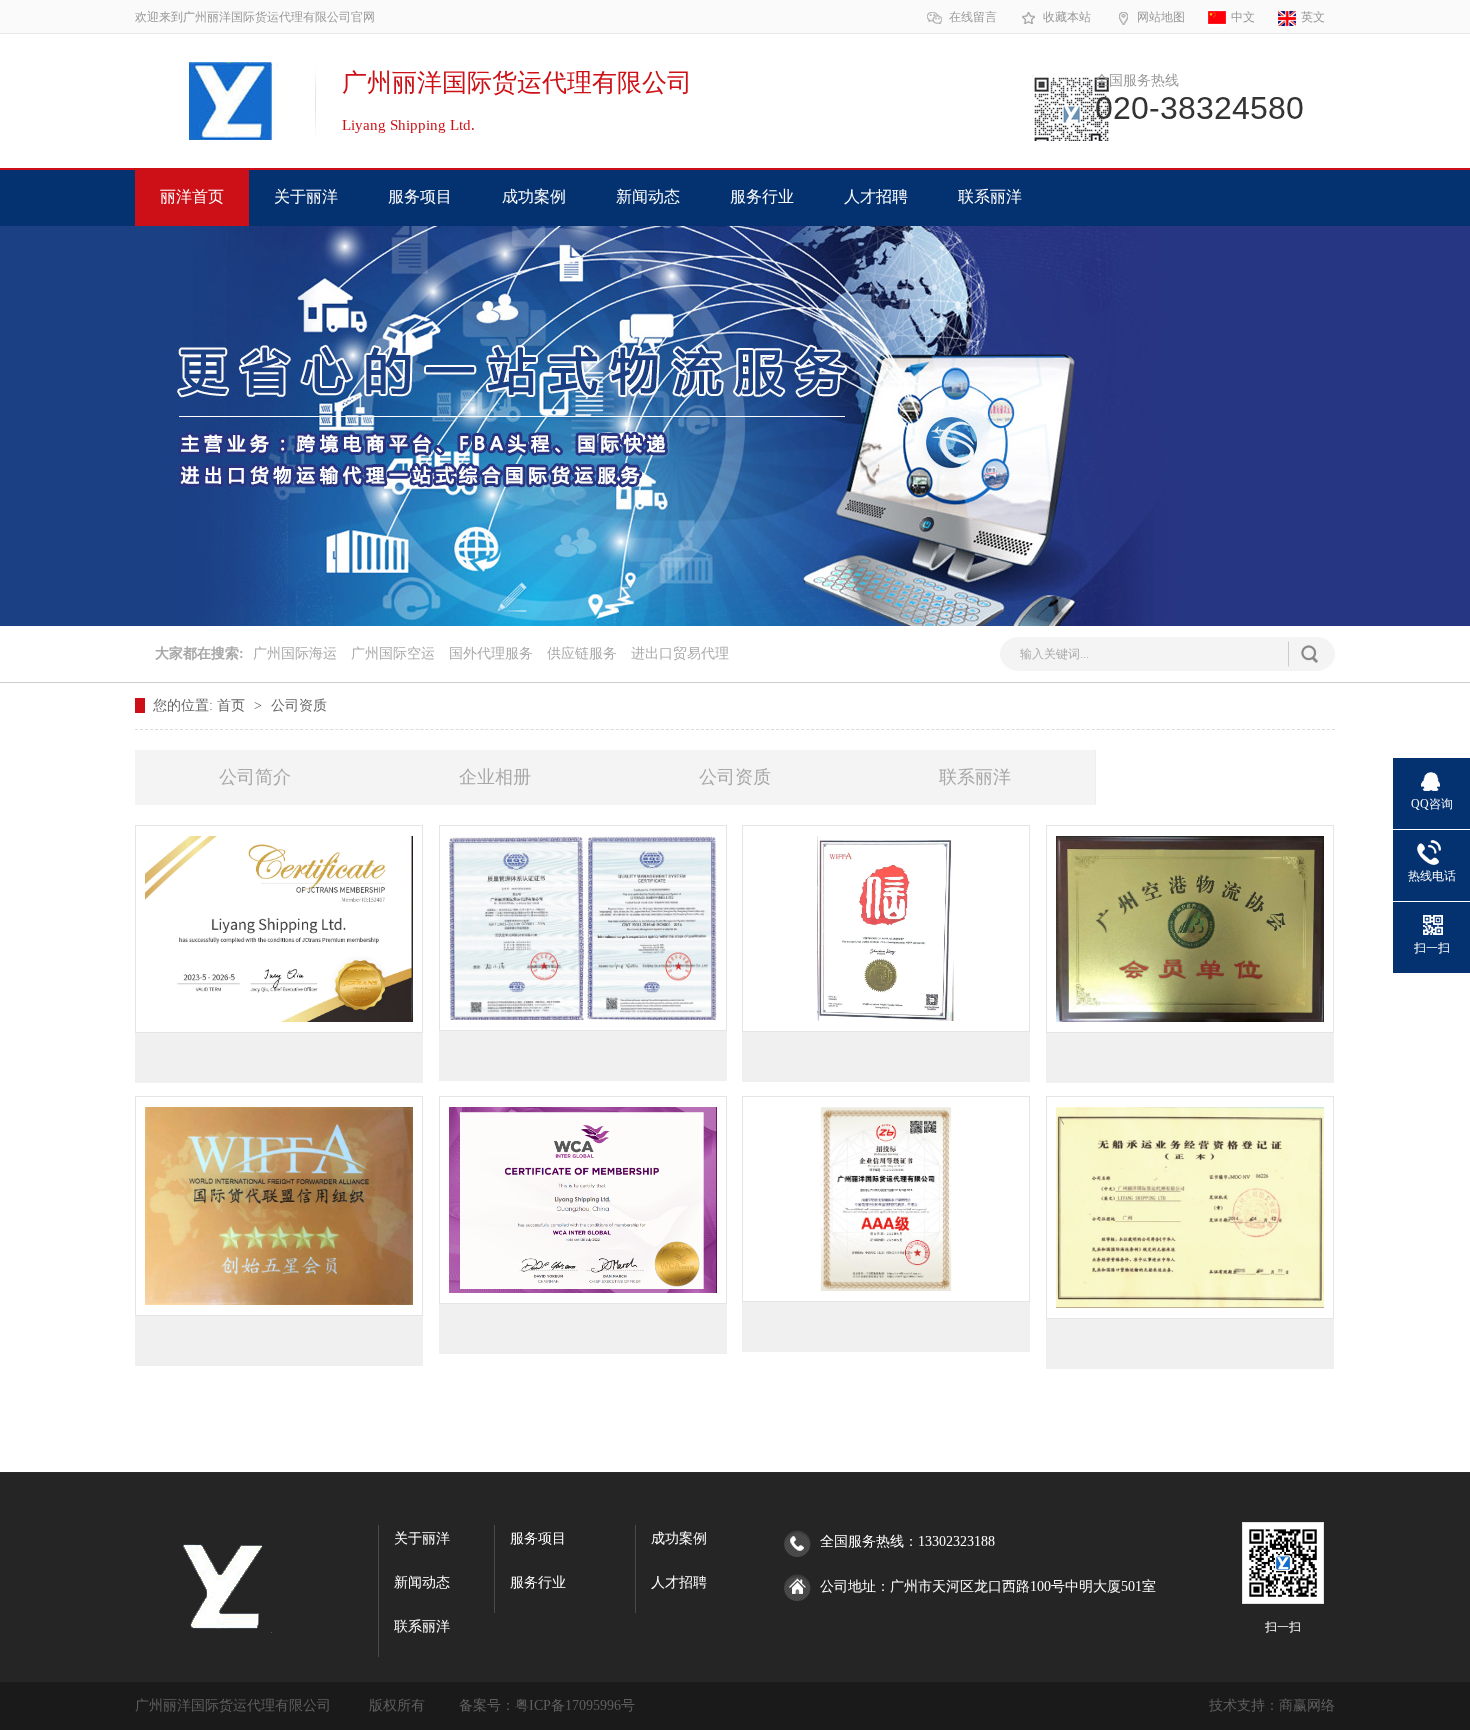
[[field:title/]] (279, 929)
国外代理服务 (491, 653)
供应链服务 (582, 653)
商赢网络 (1307, 1705)
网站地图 (1161, 17)
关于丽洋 (306, 196)
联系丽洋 (990, 196)
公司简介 (255, 777)
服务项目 (420, 196)
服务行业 (762, 196)
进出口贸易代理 (680, 653)
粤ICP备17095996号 (575, 1705)
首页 (233, 705)
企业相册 (495, 777)
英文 (1313, 17)
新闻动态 (648, 196)
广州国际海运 (295, 653)
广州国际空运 (393, 653)
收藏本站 (1067, 17)
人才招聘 (876, 196)
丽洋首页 (192, 196)
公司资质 (299, 705)
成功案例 (534, 196)
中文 (1243, 17)
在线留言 (973, 17)
